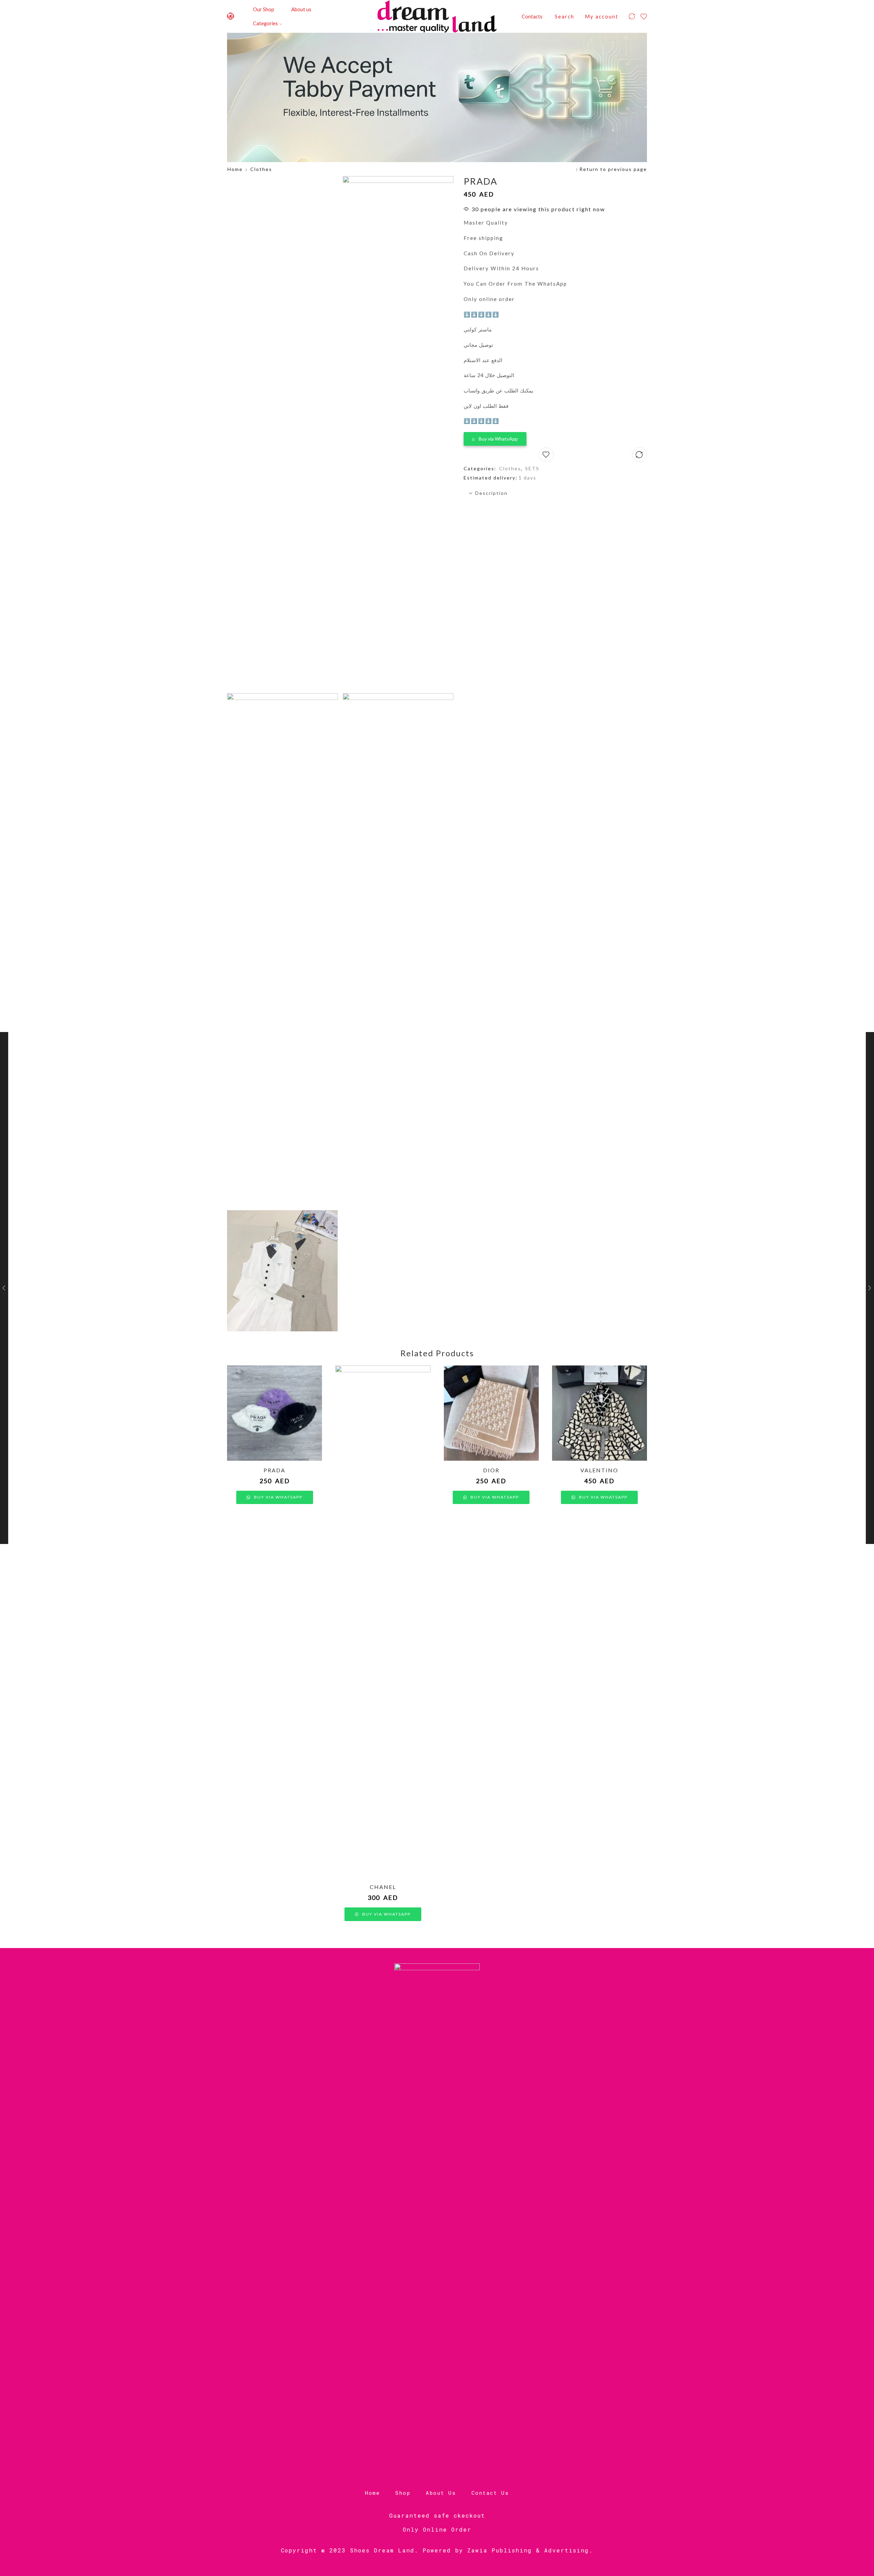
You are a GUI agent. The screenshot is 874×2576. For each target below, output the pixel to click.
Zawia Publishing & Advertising (528, 2550)
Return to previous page (613, 169)
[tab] (555, 493)
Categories (265, 23)
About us (301, 9)
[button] (495, 437)
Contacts (532, 16)
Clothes (261, 169)
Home (235, 169)
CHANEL (383, 1887)
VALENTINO (599, 1470)
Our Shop (264, 9)
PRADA (274, 1470)
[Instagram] (231, 17)
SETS (532, 468)
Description (491, 493)
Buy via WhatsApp (498, 439)
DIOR (491, 1470)
